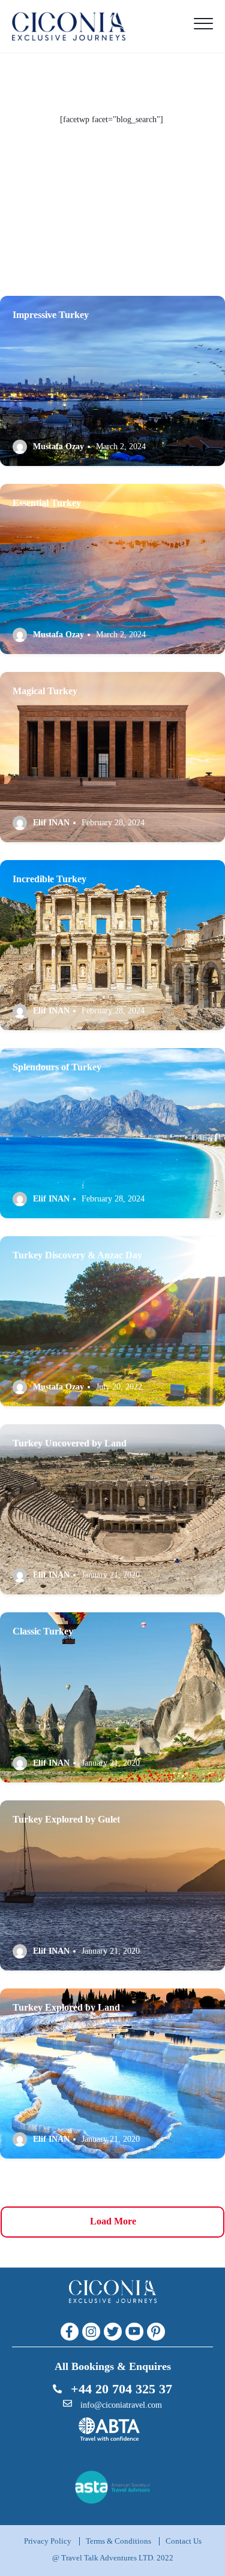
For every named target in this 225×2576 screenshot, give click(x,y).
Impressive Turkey (51, 315)
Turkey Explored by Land (66, 2007)
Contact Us (184, 2541)
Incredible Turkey (49, 879)
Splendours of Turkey (57, 1067)
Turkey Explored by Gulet (66, 1819)
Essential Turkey (47, 503)
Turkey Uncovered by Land (70, 1443)
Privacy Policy (48, 2541)
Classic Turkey (43, 1631)
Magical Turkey (45, 691)
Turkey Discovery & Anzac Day (77, 1255)
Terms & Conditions (118, 2541)
